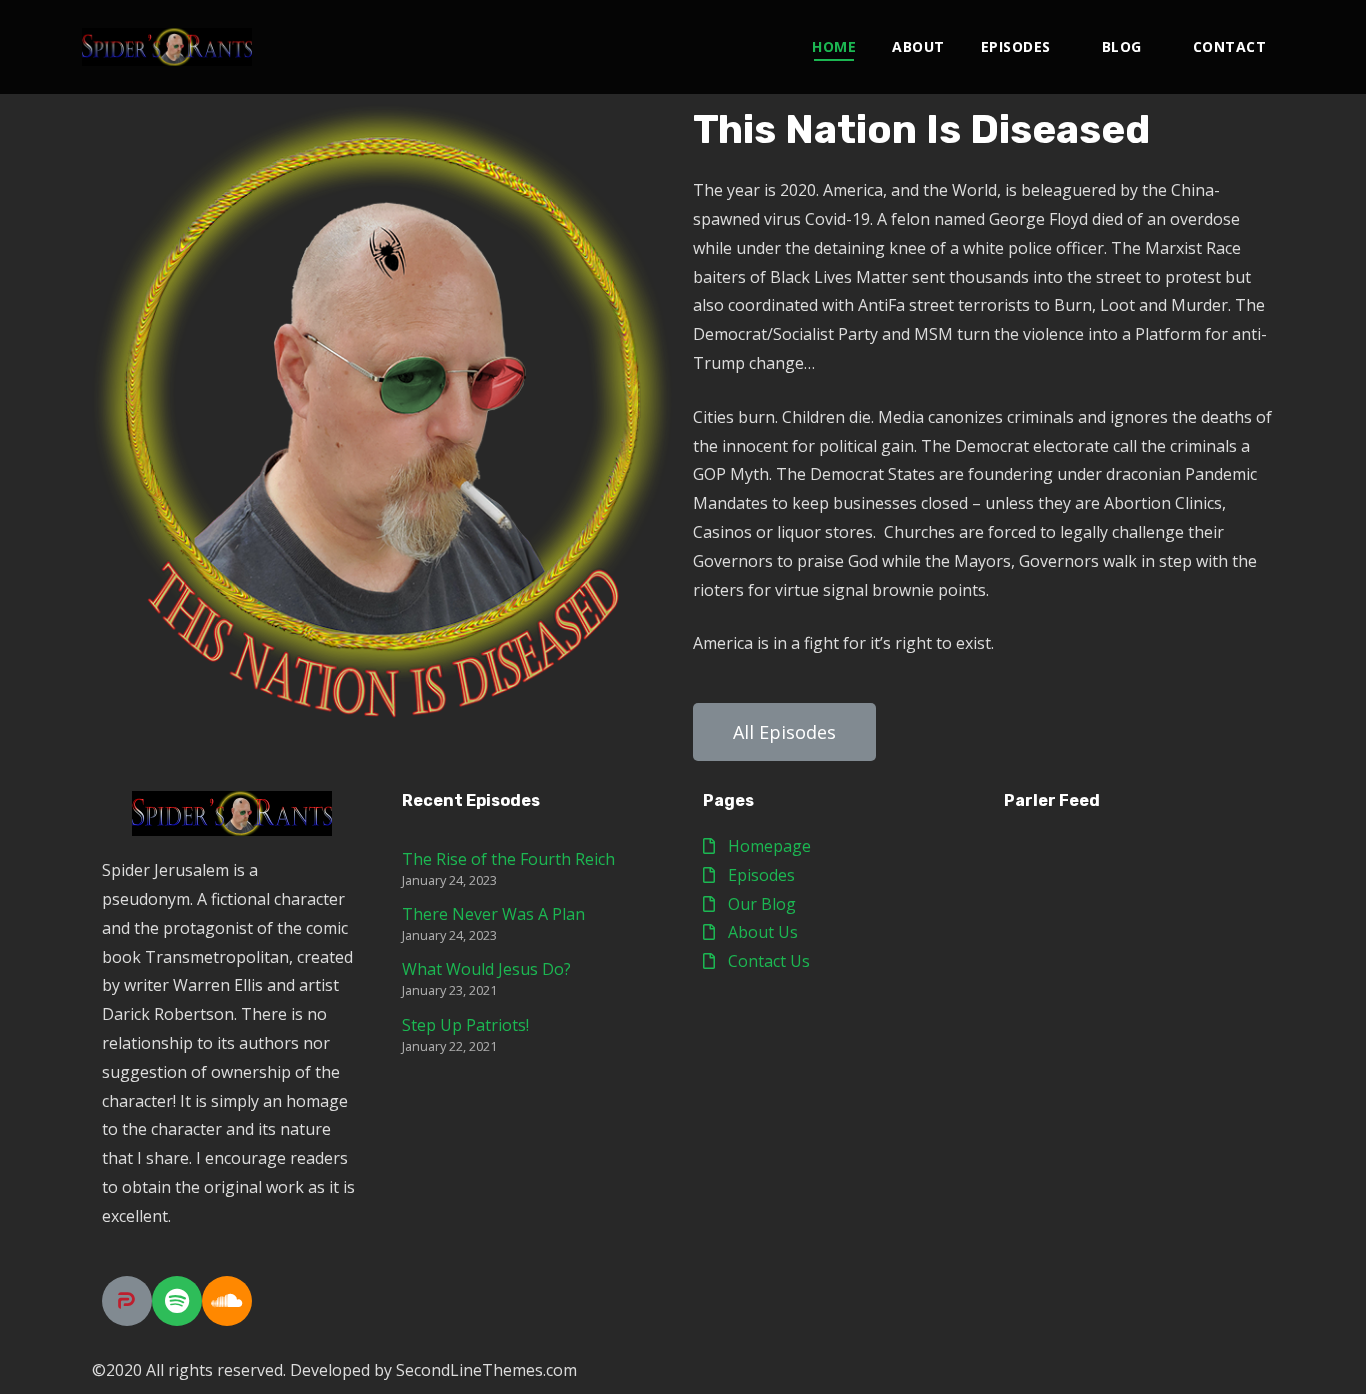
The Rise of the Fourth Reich (508, 859)
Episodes (1016, 46)
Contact (1230, 46)
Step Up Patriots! (465, 1025)
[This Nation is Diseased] (167, 47)
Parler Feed (1052, 800)
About (918, 46)
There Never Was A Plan (493, 914)
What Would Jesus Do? (486, 969)
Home (834, 46)
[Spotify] (177, 1301)
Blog (1122, 46)
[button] (784, 732)
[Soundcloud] (227, 1301)
